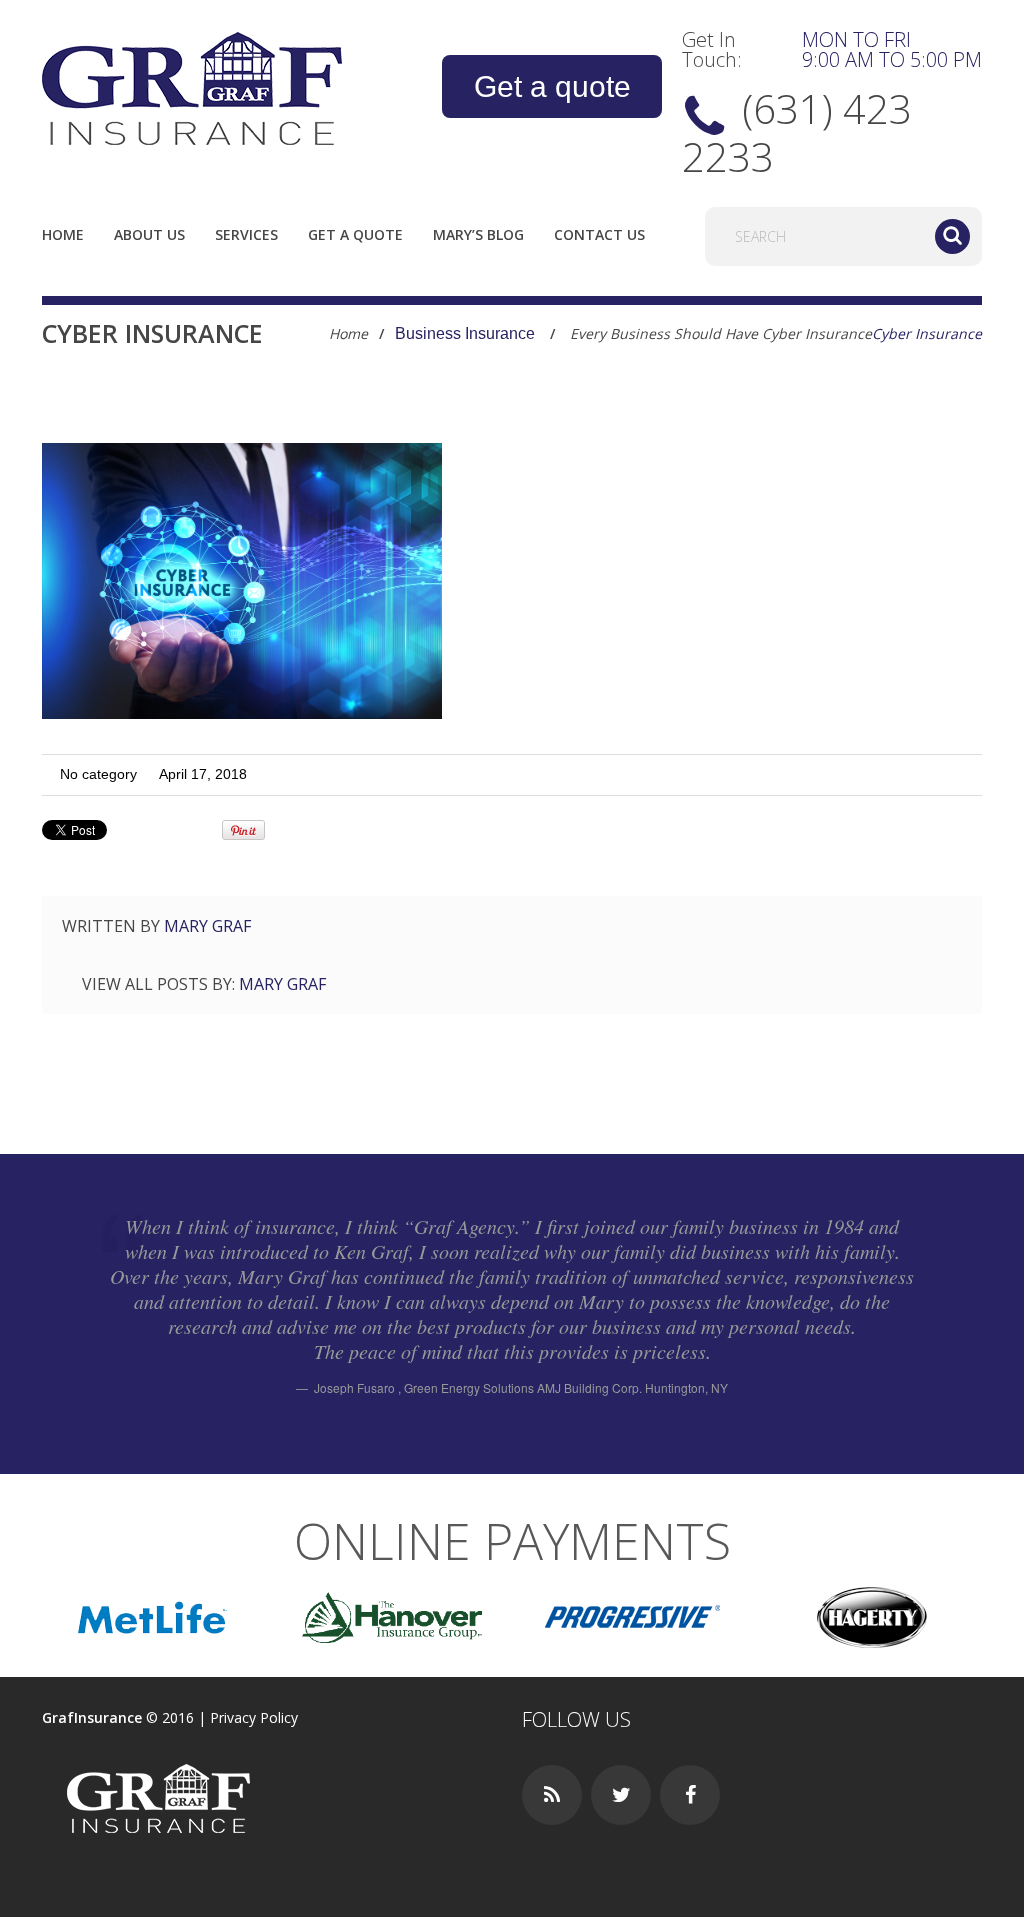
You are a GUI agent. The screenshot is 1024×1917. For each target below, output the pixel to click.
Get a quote (552, 86)
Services (246, 234)
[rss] (552, 1795)
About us (149, 234)
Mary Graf (207, 926)
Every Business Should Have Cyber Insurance (721, 333)
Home (63, 234)
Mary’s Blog (478, 234)
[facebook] (690, 1795)
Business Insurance (465, 333)
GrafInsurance (92, 1717)
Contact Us (599, 234)
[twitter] (621, 1795)
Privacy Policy (254, 1717)
